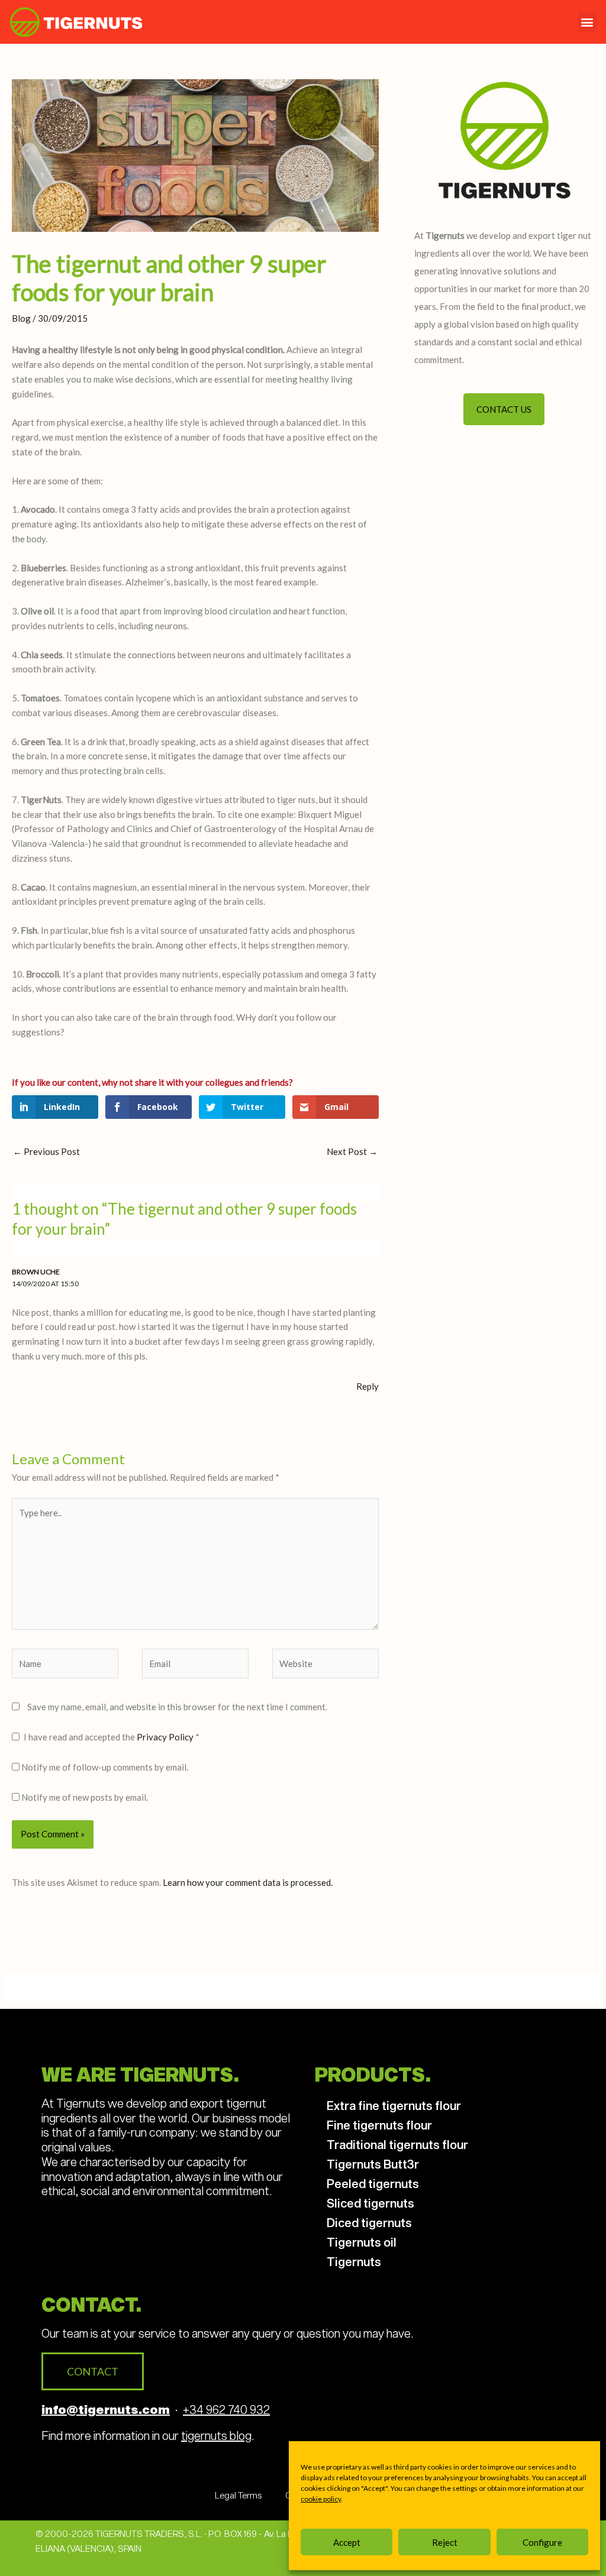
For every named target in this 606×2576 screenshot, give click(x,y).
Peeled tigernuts (373, 2183)
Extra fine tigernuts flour (394, 2105)
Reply (368, 1386)
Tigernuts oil (362, 2242)
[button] (587, 22)
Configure (542, 2542)
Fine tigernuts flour (379, 2125)
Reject (445, 2542)
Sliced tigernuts (370, 2203)
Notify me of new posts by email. (85, 1797)
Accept (347, 2542)
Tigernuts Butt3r (373, 2164)
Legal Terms (238, 2495)
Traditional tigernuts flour (397, 2144)
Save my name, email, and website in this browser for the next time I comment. (177, 1707)
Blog (21, 318)
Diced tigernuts (369, 2222)
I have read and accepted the (112, 1737)
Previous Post (46, 1151)
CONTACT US (504, 409)
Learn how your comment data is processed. (248, 1882)
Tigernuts (354, 2261)
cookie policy (321, 2499)
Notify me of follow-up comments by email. (105, 1767)
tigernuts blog (216, 2435)
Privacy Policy (166, 1737)
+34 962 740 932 (226, 2409)
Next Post (352, 1151)
